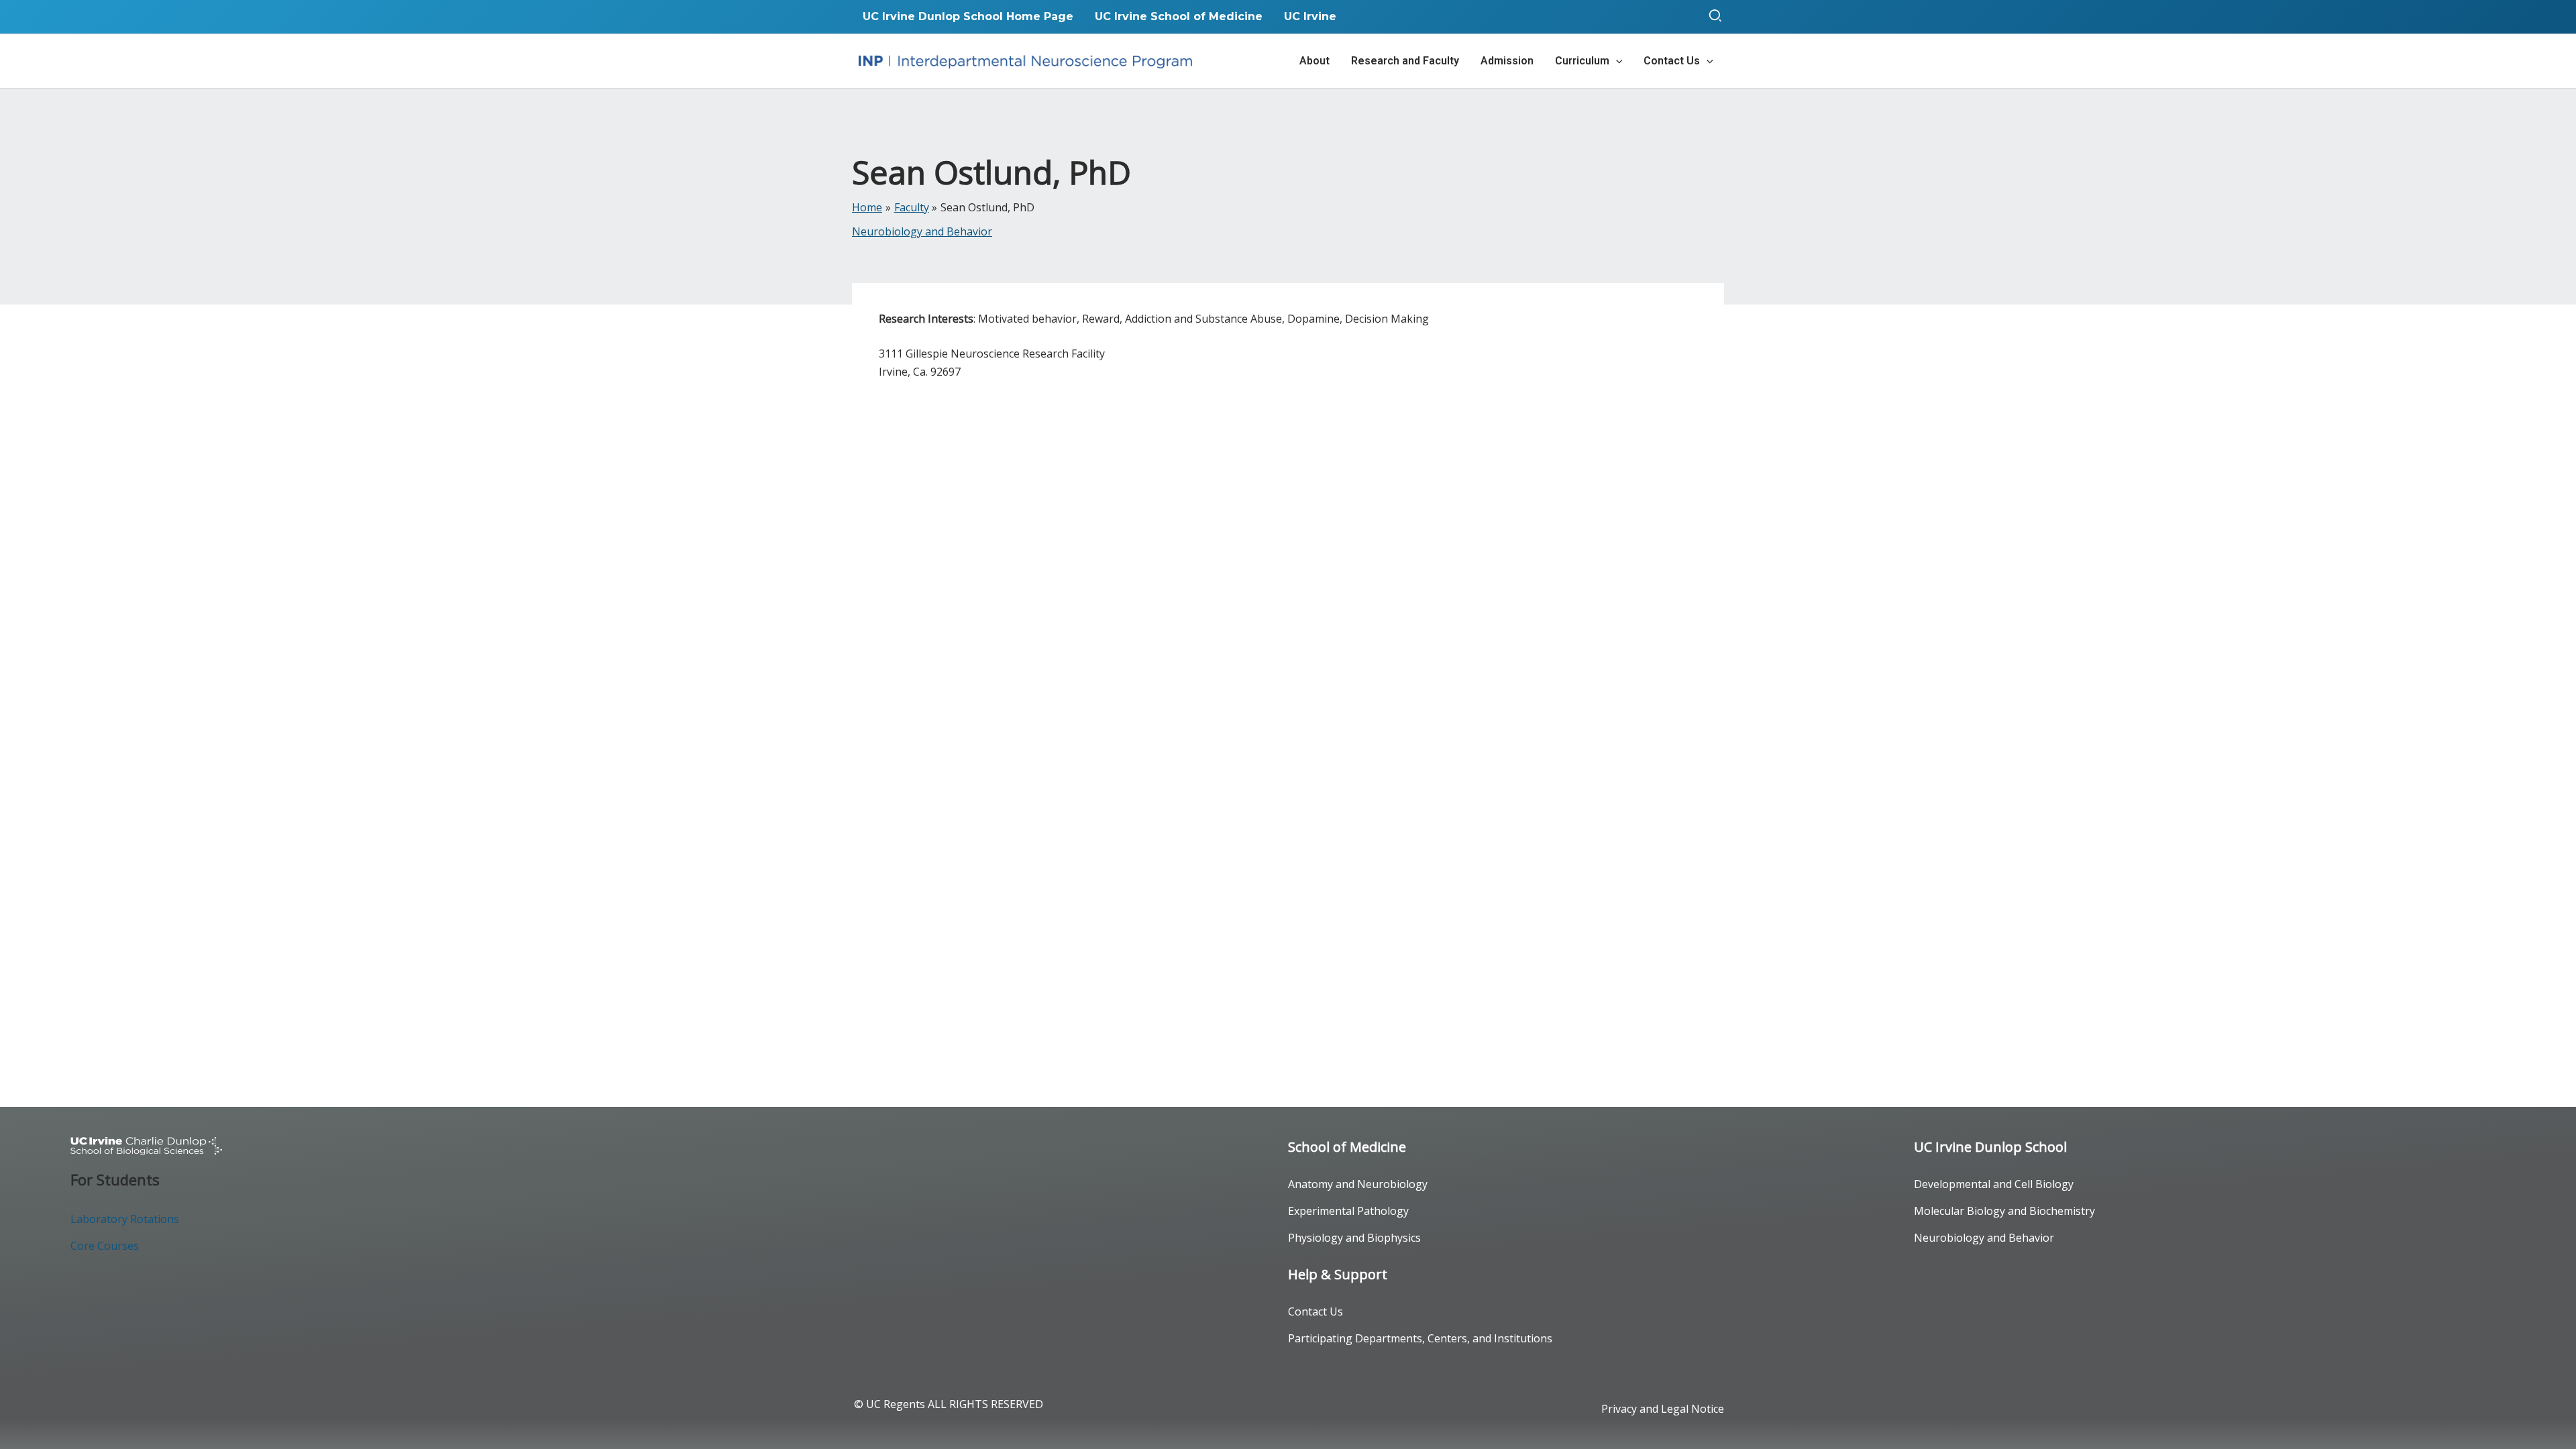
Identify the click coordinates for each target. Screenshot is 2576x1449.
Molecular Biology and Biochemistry (2004, 1211)
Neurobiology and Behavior (922, 231)
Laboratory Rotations (125, 1219)
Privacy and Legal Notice (1663, 1409)
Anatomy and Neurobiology (1358, 1184)
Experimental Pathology (1348, 1211)
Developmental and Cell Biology (1994, 1184)
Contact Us (1316, 1311)
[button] (1716, 17)
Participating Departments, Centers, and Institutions (1420, 1338)
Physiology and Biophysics (1354, 1238)
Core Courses (105, 1246)
